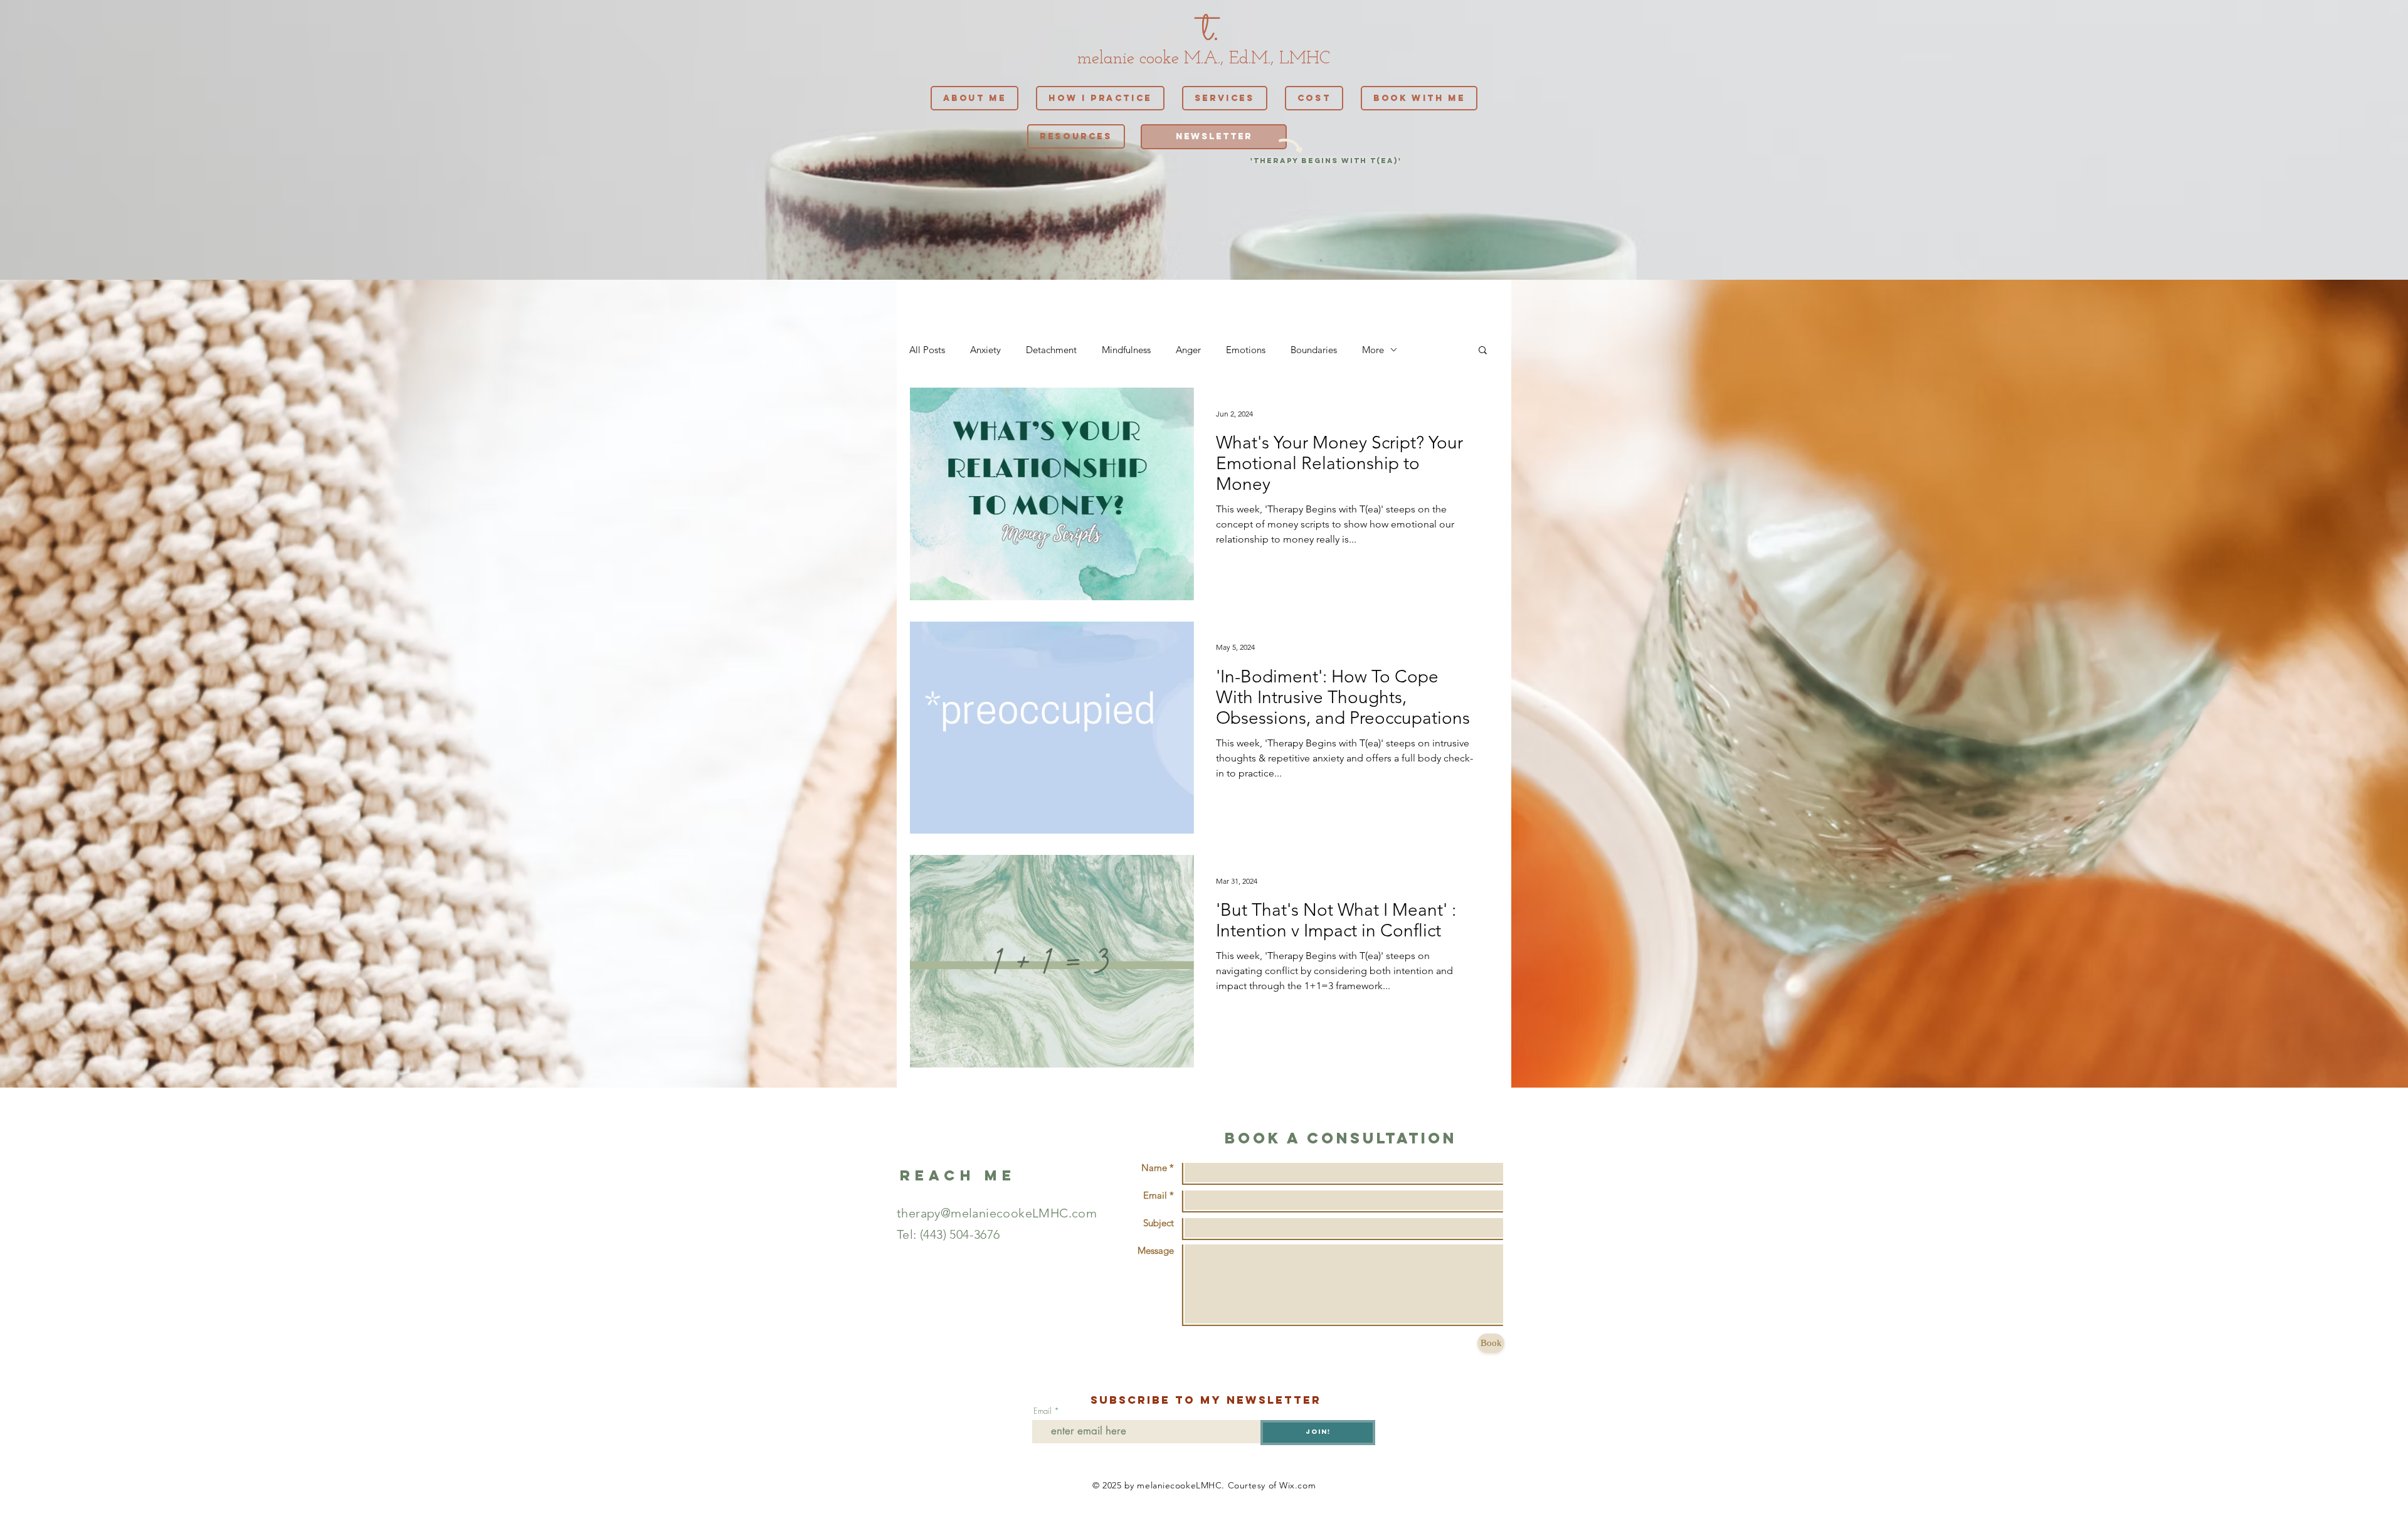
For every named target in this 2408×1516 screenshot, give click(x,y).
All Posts (927, 350)
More (1373, 350)
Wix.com (1297, 1485)
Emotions (1246, 350)
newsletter (1274, 1400)
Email (1043, 1411)
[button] (1483, 351)
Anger (1188, 350)
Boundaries (1314, 350)
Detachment (1051, 350)
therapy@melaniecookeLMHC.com (997, 1213)
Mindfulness (1126, 350)
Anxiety (985, 350)
